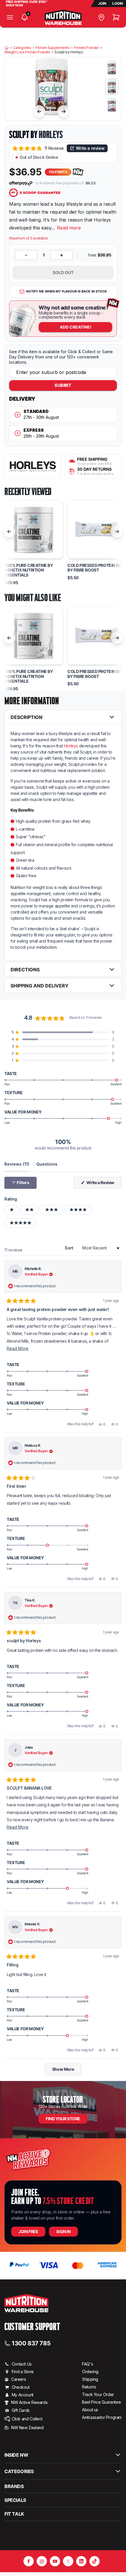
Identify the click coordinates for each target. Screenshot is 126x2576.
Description (27, 717)
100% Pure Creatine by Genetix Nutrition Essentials (29, 570)
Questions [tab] (47, 1164)
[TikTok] (94, 2561)
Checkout (21, 2387)
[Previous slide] (39, 111)
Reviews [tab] (17, 1164)
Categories (22, 48)
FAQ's (87, 2364)
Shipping (90, 2379)
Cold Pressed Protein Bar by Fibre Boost (96, 568)
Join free (28, 2231)
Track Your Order (98, 2394)
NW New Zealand (27, 2428)
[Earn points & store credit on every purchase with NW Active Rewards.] (78, 172)
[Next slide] (64, 111)
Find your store (63, 2119)
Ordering (90, 2372)
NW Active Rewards (29, 2402)
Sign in (63, 2231)
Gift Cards (21, 2410)
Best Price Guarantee (101, 2402)
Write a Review (104, 1184)
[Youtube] (55, 2561)
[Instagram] (42, 2561)
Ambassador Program (102, 2417)
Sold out (63, 272)
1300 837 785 (31, 2343)
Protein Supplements (52, 48)
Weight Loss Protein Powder (27, 52)
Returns (89, 2387)
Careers (18, 2379)
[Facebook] (29, 2561)
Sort (69, 1248)
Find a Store (23, 2372)
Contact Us (22, 2364)
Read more (69, 228)
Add (76, 327)
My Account (23, 2395)
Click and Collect (27, 2419)
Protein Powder (86, 48)
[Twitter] (68, 2561)
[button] (38, 148)
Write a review (90, 148)
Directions (25, 970)
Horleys (51, 135)
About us (90, 2410)
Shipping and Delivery (40, 986)
